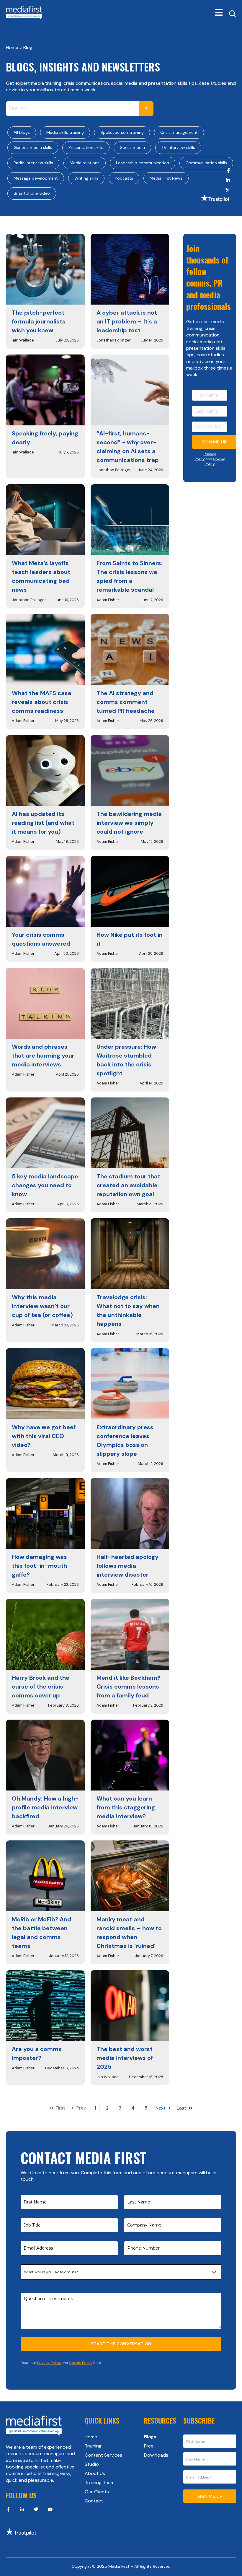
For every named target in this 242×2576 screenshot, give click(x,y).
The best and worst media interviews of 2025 (125, 2058)
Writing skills (86, 178)
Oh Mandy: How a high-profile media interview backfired (45, 1807)
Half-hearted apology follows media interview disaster (127, 1566)
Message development (36, 178)
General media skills (33, 147)
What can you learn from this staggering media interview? (126, 1807)
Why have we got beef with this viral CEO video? (44, 1436)
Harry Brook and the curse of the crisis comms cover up (41, 1687)
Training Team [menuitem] (100, 2483)
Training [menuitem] (93, 2446)
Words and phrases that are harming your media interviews (43, 1056)
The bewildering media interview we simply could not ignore (129, 823)
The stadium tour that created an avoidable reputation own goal (128, 1185)
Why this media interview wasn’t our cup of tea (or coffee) (42, 1306)
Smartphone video (32, 193)
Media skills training (65, 132)
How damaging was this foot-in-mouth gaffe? (39, 1566)
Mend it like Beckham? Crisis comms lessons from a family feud (129, 1687)
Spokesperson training (122, 132)
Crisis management (179, 132)
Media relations (85, 163)
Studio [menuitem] (92, 2464)
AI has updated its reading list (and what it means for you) (43, 823)
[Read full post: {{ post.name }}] (45, 269)
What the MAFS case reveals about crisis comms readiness (42, 702)
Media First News (166, 178)
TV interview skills (178, 147)
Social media (132, 147)
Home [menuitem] (91, 2437)
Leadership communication (143, 163)
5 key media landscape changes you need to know (45, 1185)
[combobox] (72, 109)
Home (13, 47)
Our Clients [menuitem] (97, 2492)
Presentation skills (86, 147)
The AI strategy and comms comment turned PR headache (126, 702)
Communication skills (206, 163)
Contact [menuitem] (94, 2501)
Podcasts (124, 178)
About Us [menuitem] (95, 2473)
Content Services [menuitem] (103, 2455)
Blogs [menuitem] (150, 2437)
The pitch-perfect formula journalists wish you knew (39, 321)
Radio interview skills (33, 163)
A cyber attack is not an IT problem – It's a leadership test (127, 321)
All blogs (22, 132)
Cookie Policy (215, 462)
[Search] (146, 109)
